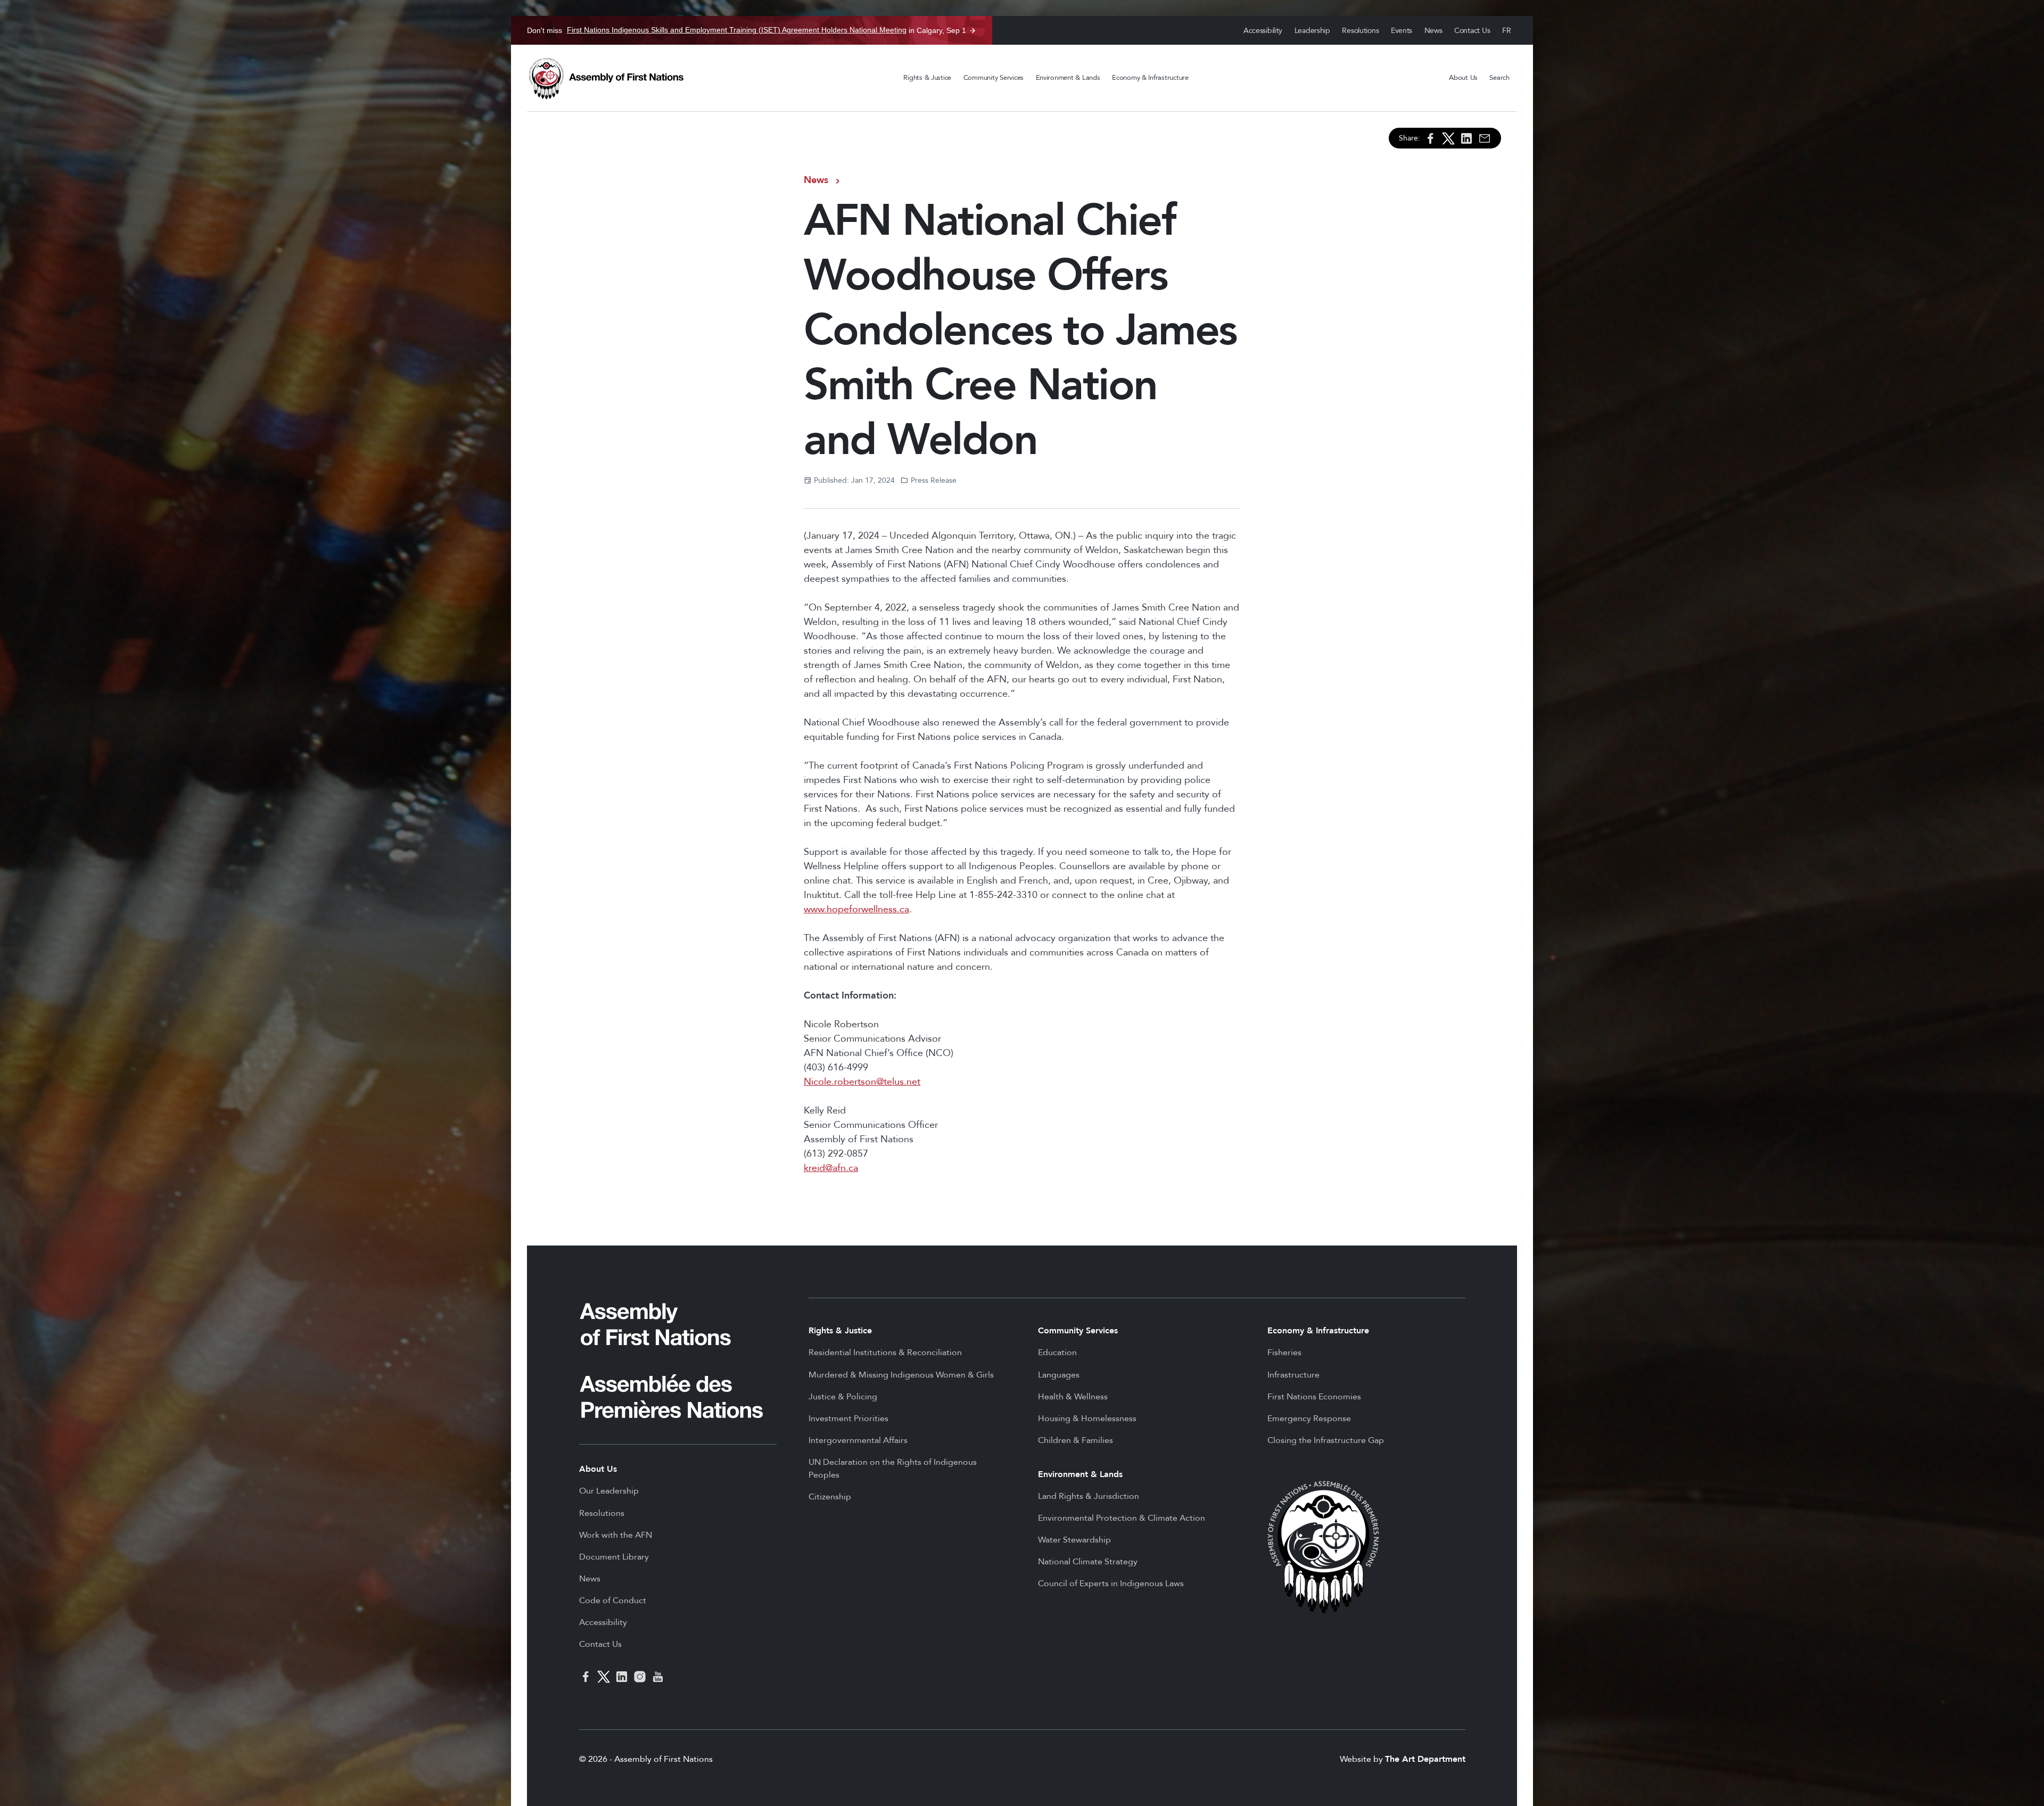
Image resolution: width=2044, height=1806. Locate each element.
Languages (1059, 1375)
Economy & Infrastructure (1150, 78)
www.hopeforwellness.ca (856, 909)
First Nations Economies (1314, 1397)
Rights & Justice (927, 78)
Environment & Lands (1068, 78)
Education (1057, 1353)
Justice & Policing (843, 1397)
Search (1499, 78)
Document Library (614, 1557)
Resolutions (1360, 31)
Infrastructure (1293, 1375)
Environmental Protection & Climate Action (1122, 1518)
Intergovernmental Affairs (858, 1440)
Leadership (1312, 31)
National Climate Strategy (1088, 1562)
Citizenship (830, 1497)
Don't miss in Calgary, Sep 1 (747, 30)
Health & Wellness (1073, 1397)
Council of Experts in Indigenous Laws (1111, 1584)
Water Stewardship (1074, 1540)
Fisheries (1284, 1353)
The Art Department (1425, 1759)
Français (1507, 31)
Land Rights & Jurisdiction (1089, 1496)
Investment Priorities (848, 1419)
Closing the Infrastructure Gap (1326, 1440)
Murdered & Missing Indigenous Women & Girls (901, 1375)
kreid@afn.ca (831, 1168)
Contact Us (1472, 31)
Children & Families (1075, 1440)
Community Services (994, 78)
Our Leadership (609, 1491)
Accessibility (1263, 31)
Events (1402, 31)
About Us (1463, 78)
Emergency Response (1309, 1419)
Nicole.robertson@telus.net (862, 1082)
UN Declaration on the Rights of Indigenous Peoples (893, 1469)
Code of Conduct (613, 1601)
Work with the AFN (616, 1535)
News (1433, 31)
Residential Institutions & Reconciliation (885, 1353)
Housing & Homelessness (1087, 1419)
